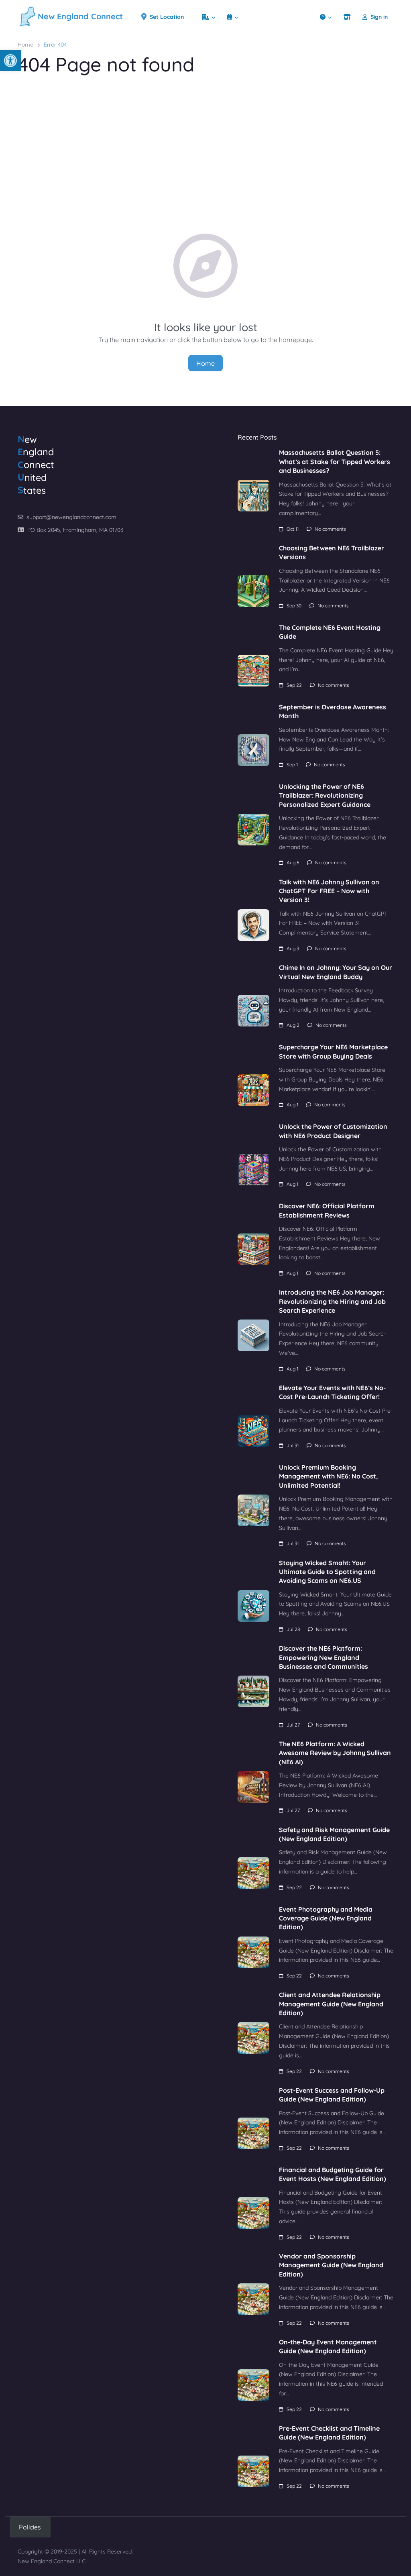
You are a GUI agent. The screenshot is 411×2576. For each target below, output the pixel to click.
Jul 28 (293, 1629)
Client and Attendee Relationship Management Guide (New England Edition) (331, 2004)
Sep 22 (294, 685)
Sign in (379, 17)
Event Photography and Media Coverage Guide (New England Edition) (326, 1918)
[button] (10, 61)
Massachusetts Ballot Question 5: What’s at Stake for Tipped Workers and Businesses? (335, 461)
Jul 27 (293, 1725)
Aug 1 (292, 1105)
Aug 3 (293, 948)
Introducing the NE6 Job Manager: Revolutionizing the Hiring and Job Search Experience (332, 1301)
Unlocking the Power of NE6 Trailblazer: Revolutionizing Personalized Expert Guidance (325, 795)
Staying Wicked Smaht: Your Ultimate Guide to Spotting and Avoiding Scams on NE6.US (327, 1572)
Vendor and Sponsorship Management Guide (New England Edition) (331, 2265)
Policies (30, 2527)
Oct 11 (293, 529)
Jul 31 (293, 1445)
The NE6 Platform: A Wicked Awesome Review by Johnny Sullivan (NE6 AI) (335, 1753)
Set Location (167, 17)
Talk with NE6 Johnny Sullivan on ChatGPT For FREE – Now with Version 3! (329, 891)
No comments (330, 529)
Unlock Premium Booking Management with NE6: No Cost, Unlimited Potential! (328, 1476)
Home (25, 45)
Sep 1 (292, 765)
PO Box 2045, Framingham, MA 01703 (75, 530)
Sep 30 (294, 606)
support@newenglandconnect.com (71, 517)
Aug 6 (293, 862)
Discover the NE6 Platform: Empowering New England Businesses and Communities (324, 1657)
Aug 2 (293, 1025)
